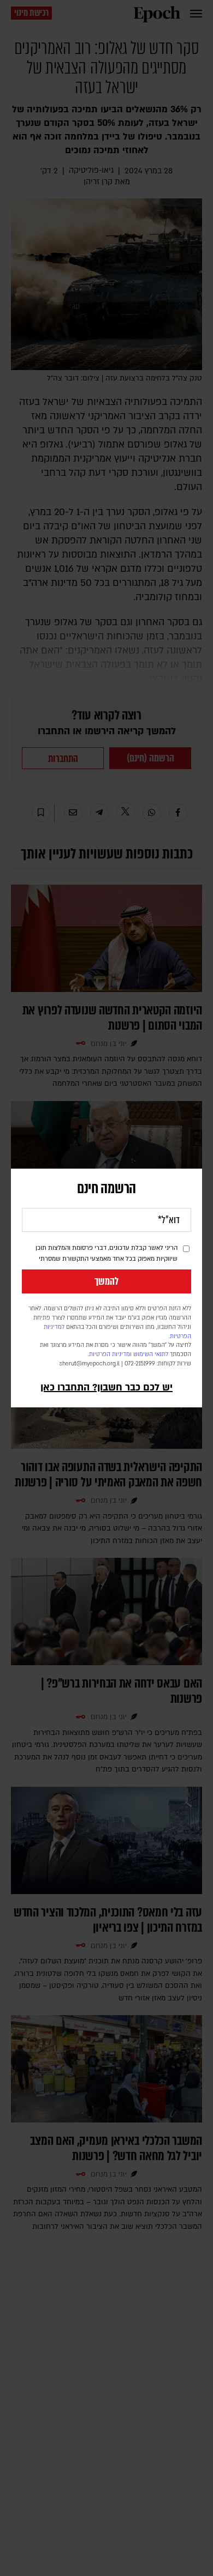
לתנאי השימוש (151, 1354)
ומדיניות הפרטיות (110, 1354)
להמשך (106, 1281)
